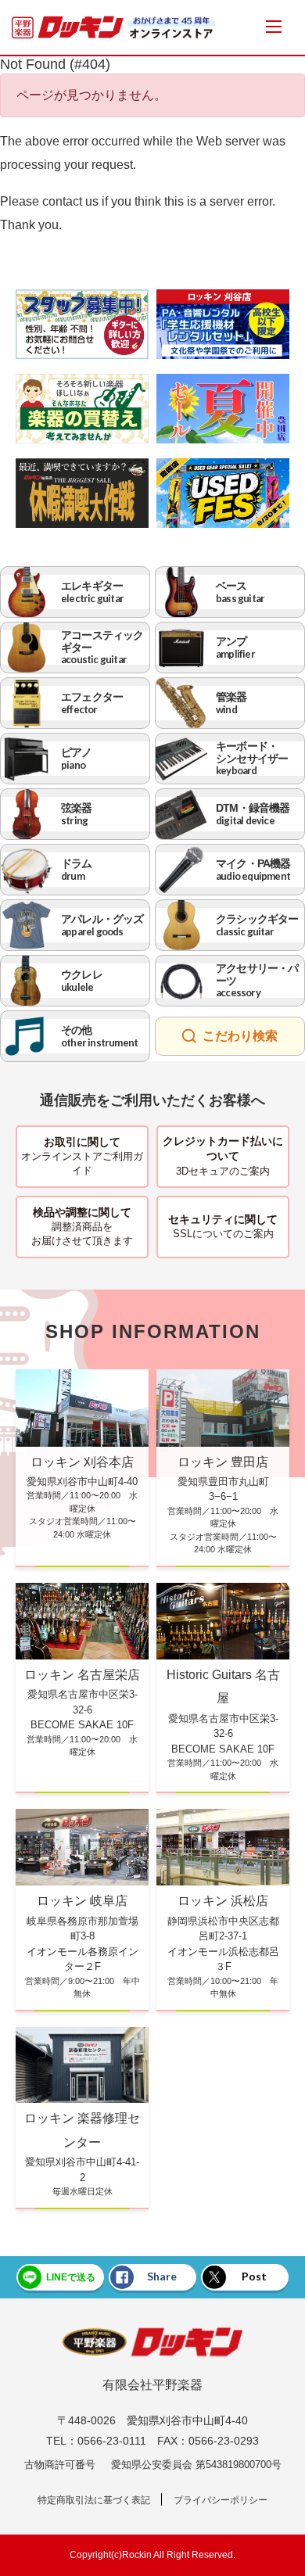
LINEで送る (71, 2277)
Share (162, 2276)
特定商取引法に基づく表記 (94, 2500)
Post (254, 2276)
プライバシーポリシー (221, 2500)
